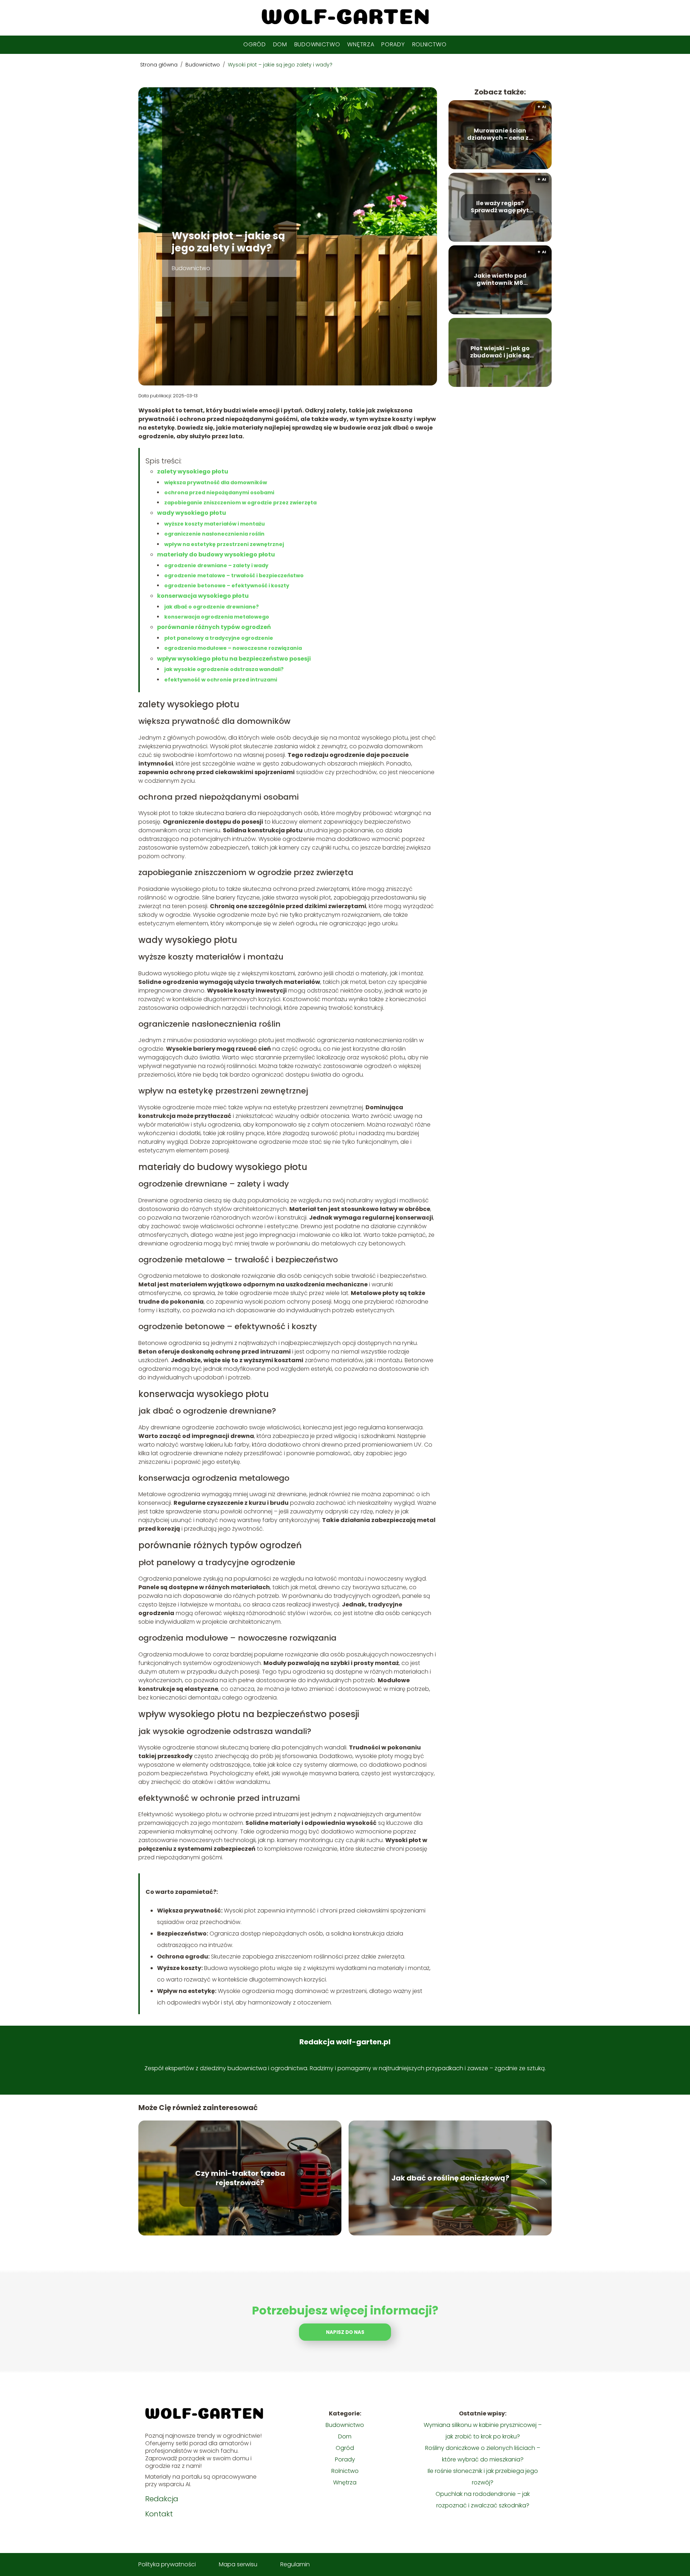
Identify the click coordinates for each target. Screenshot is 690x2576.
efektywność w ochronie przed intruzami (221, 680)
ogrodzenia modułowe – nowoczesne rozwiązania (233, 648)
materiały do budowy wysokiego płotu (216, 554)
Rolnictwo (429, 44)
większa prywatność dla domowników (216, 482)
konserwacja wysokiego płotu (203, 596)
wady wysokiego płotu (192, 513)
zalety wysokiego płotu (193, 471)
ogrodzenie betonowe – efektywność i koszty (227, 586)
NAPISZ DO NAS (345, 2332)
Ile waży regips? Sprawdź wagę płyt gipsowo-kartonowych (500, 207)
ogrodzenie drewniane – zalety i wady (216, 565)
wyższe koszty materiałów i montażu (215, 524)
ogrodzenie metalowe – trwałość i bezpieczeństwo (234, 575)
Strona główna (160, 65)
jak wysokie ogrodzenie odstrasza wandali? (224, 669)
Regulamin (295, 2564)
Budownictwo (317, 44)
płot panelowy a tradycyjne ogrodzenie (219, 638)
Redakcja (162, 2499)
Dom (280, 44)
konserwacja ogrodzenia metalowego (217, 617)
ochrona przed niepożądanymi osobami (219, 492)
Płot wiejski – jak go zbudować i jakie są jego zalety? (500, 352)
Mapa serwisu (238, 2564)
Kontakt (159, 2514)
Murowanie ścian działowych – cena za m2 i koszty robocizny (500, 135)
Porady (393, 44)
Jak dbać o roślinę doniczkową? (450, 2178)
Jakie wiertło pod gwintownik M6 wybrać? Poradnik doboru (500, 280)
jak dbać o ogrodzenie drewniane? (211, 607)
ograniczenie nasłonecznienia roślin (214, 534)
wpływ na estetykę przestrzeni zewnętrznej (224, 544)
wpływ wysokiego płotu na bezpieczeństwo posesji (234, 659)
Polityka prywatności (167, 2564)
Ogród (255, 44)
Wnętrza (361, 44)
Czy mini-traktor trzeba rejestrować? (240, 2178)
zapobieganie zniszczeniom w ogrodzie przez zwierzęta (240, 503)
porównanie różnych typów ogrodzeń (214, 627)
